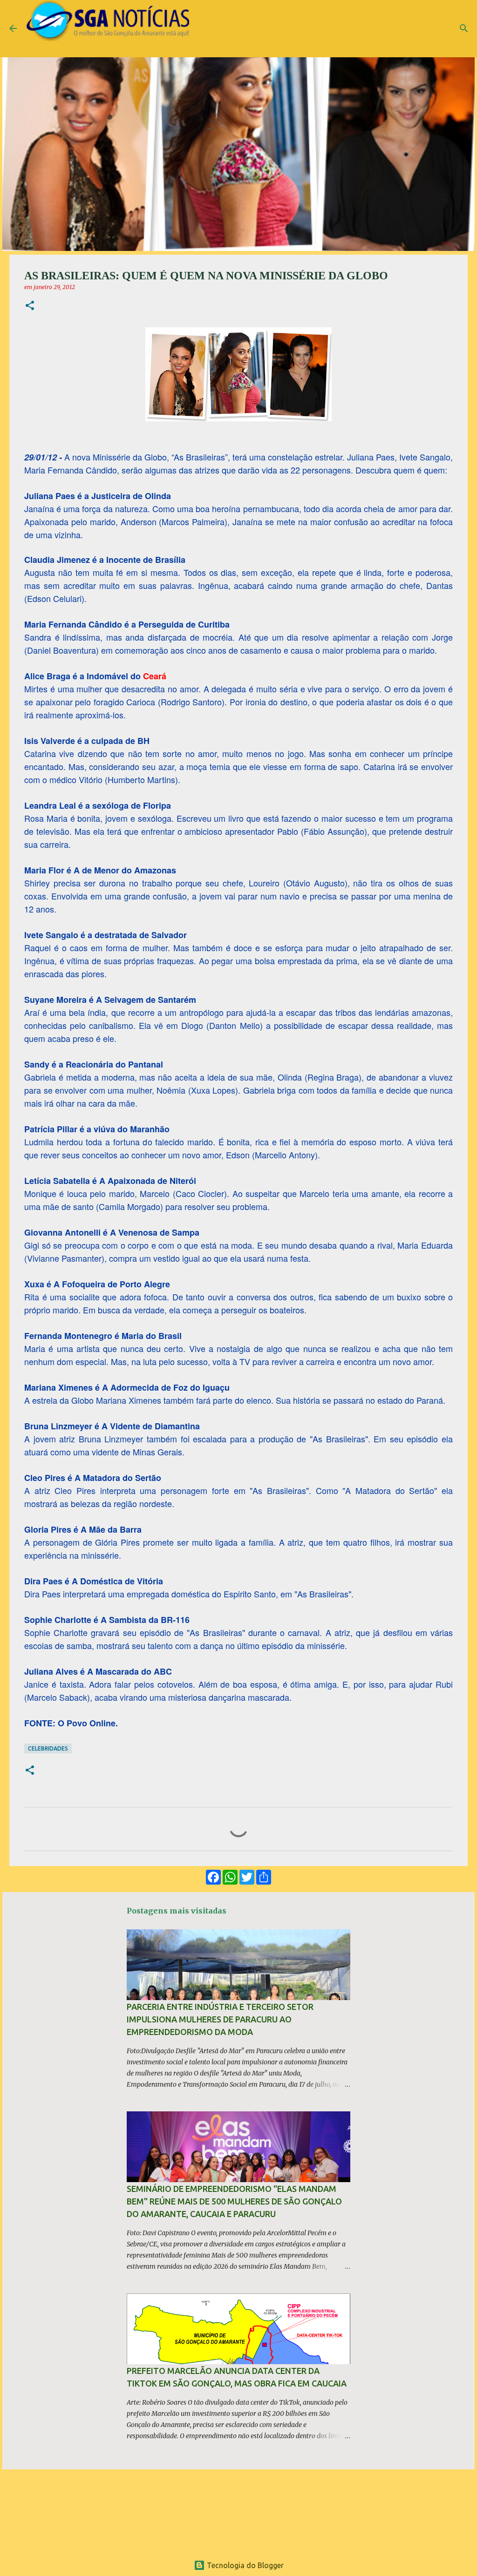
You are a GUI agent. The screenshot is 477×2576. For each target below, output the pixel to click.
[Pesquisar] (464, 28)
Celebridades (48, 1748)
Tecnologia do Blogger (244, 2565)
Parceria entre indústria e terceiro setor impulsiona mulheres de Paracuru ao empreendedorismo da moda (220, 2019)
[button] (30, 306)
